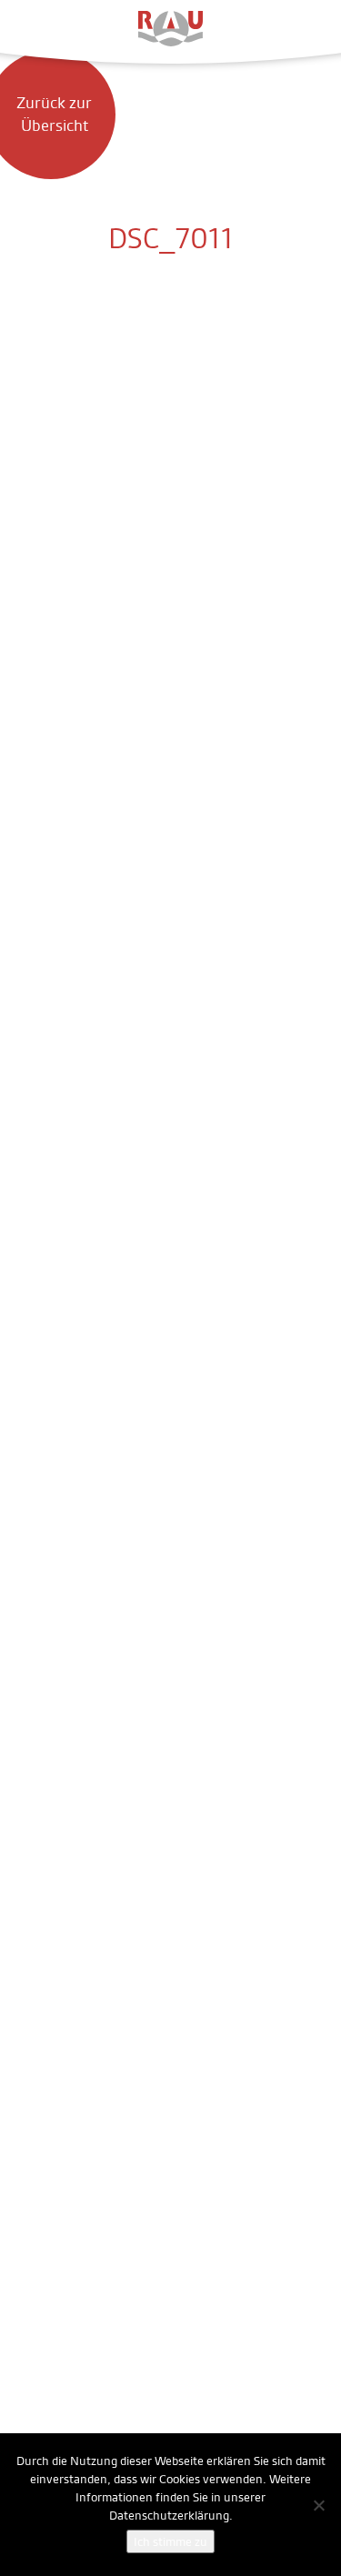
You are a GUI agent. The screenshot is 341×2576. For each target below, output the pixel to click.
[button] (36, 27)
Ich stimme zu (170, 2541)
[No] (318, 2505)
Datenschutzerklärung (169, 2515)
